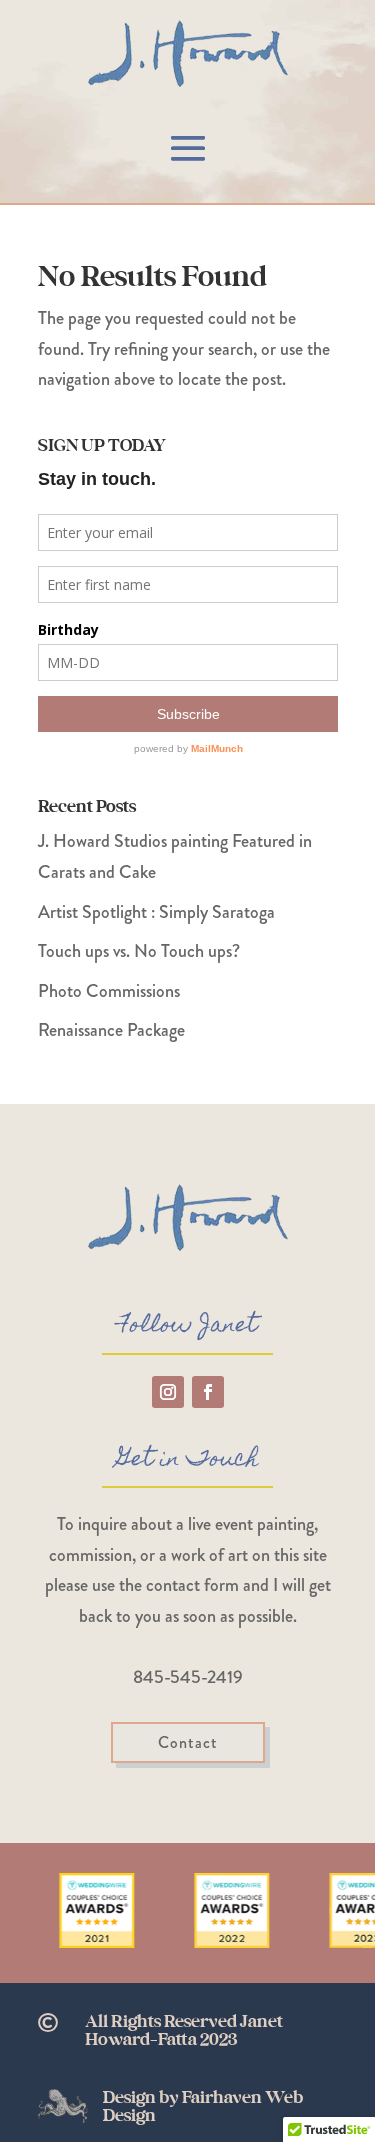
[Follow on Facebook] (208, 1392)
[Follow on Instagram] (168, 1392)
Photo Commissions (109, 991)
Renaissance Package (111, 1030)
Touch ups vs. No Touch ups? (139, 951)
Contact (188, 1742)
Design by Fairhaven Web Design (203, 2107)
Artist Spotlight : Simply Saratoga (156, 912)
